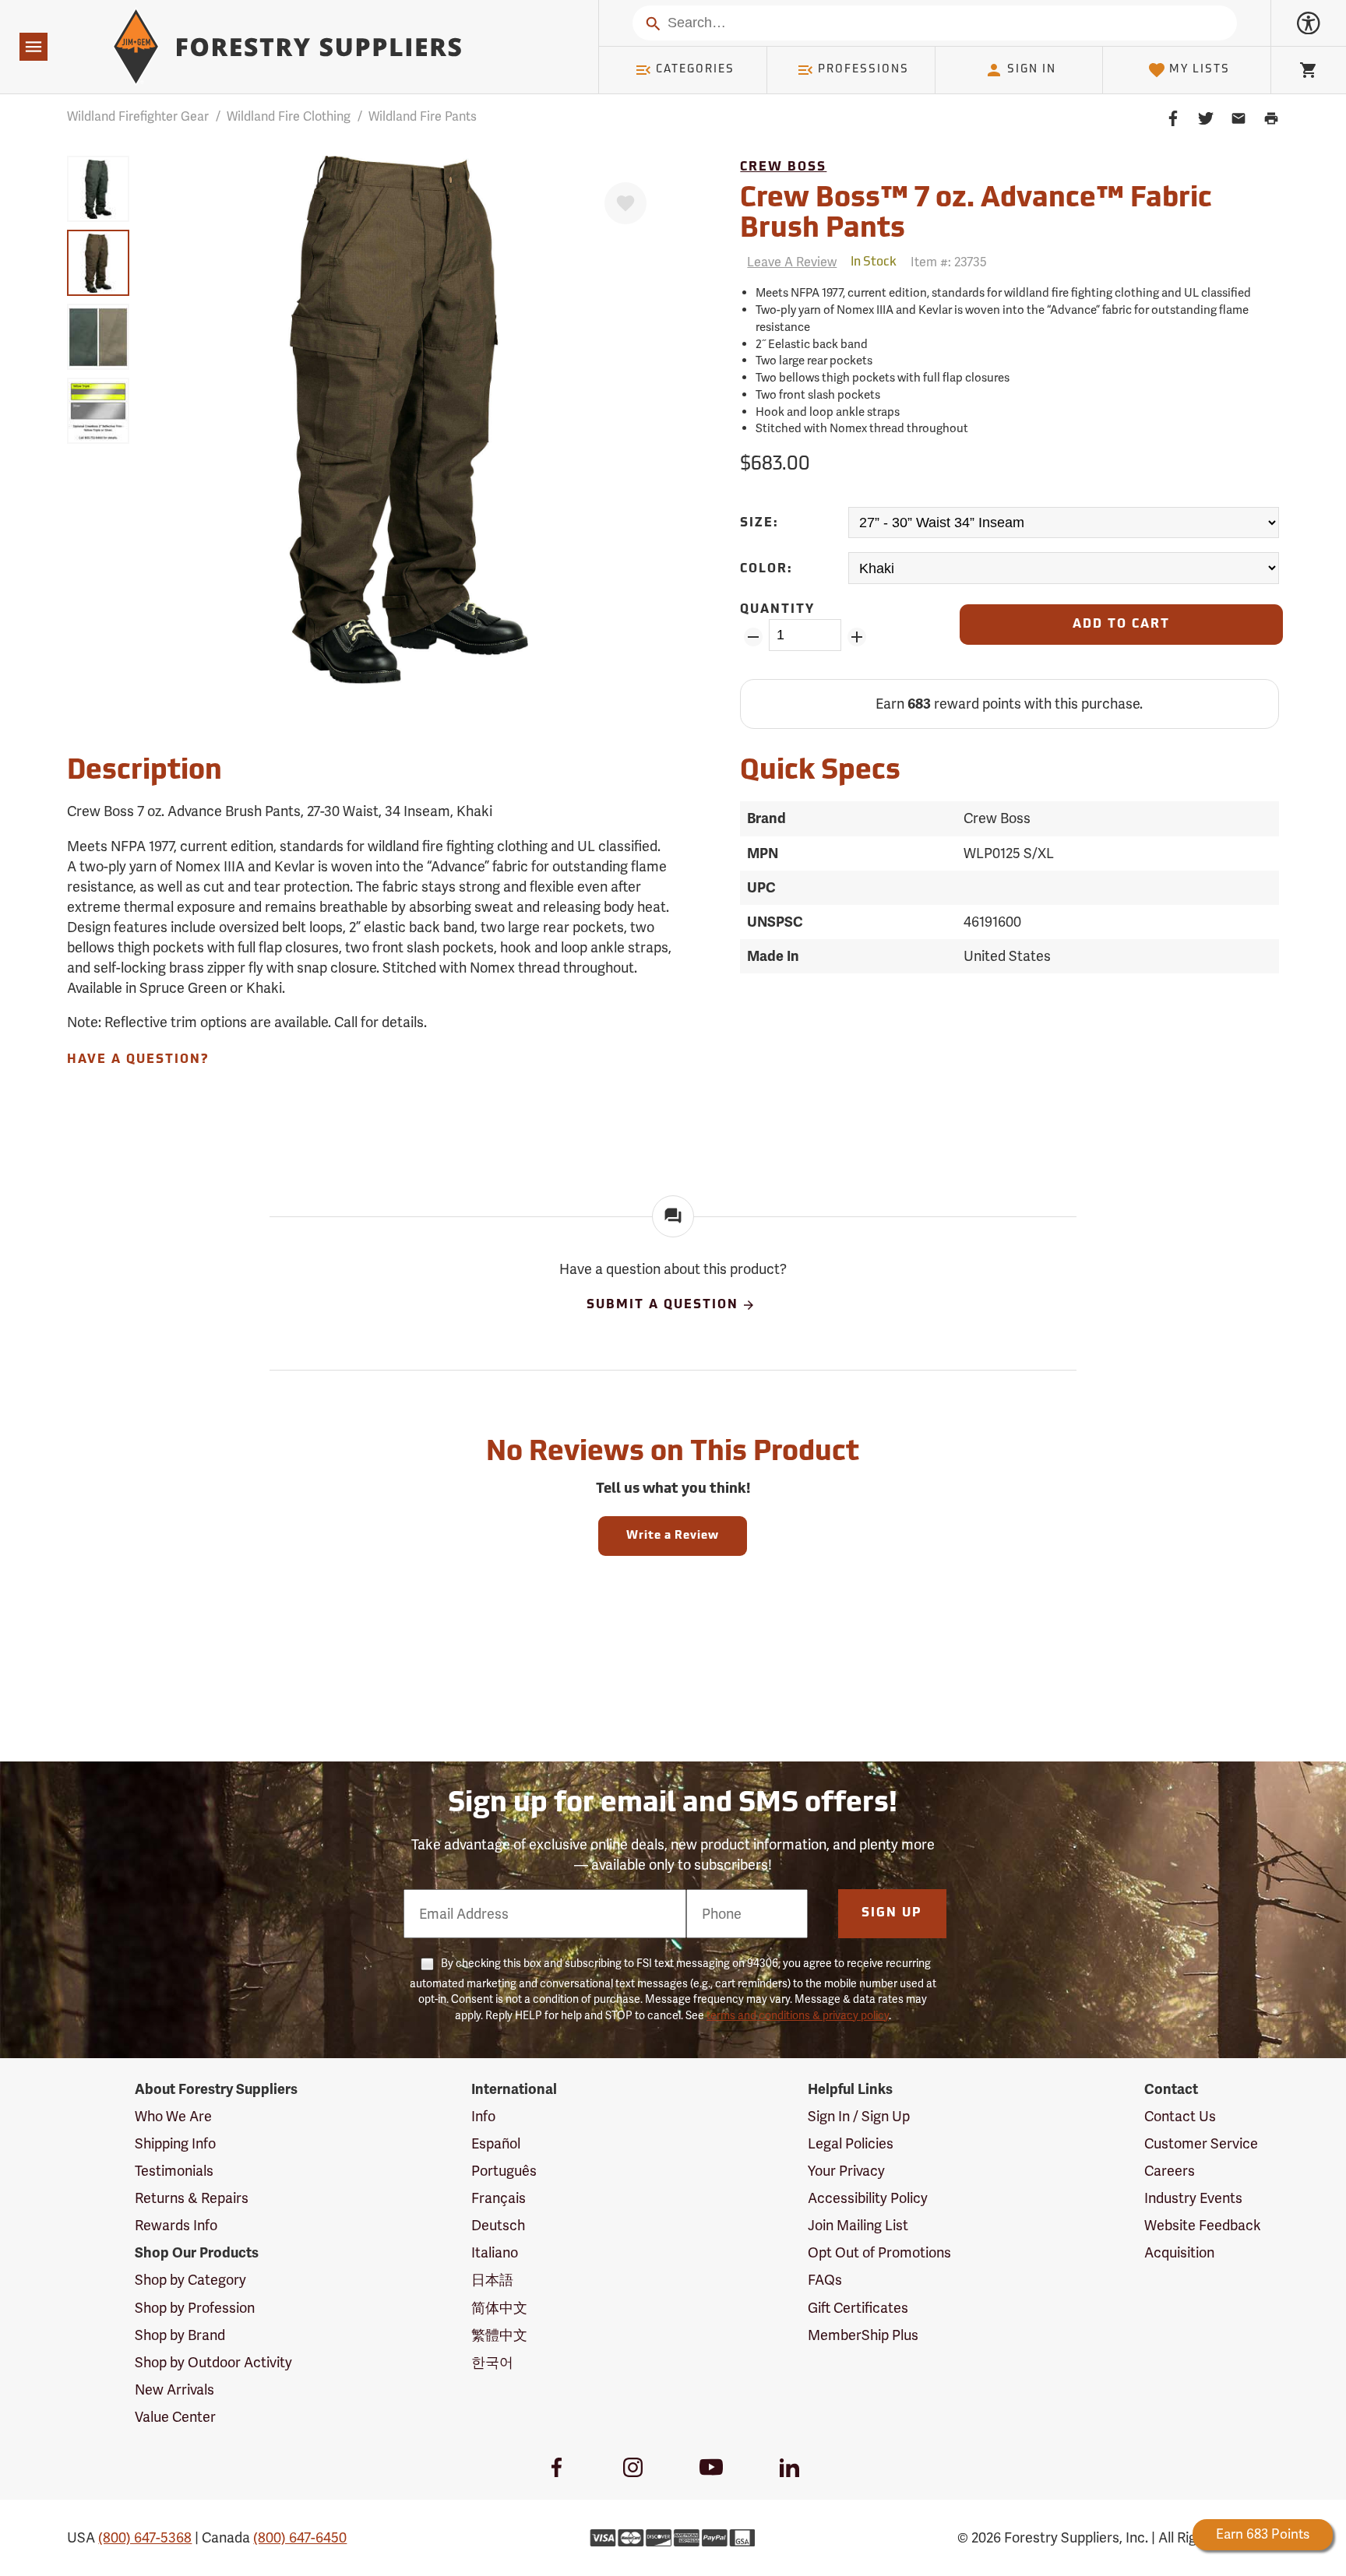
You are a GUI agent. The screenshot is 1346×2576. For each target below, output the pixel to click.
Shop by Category (190, 2280)
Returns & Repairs (192, 2198)
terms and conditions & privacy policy (798, 2015)
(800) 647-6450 (300, 2537)
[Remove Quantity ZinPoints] (753, 637)
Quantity (777, 610)
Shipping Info (175, 2143)
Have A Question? (138, 1060)
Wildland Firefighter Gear (138, 116)
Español (496, 2143)
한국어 (492, 2362)
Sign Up (892, 1913)
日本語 (492, 2280)
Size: (759, 523)
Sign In (1032, 70)
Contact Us (1180, 2116)
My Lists (1200, 70)
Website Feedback (1203, 2225)
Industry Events (1193, 2198)
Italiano (495, 2252)
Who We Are (173, 2116)
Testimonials (174, 2171)
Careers (1170, 2171)
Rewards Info (176, 2225)
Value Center (175, 2417)
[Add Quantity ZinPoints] (857, 637)
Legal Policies (851, 2143)
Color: (766, 569)
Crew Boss (783, 167)
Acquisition (1179, 2252)
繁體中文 (499, 2335)
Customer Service (1201, 2143)
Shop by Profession (195, 2308)
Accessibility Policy (868, 2198)
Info (483, 2116)
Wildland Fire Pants (423, 116)
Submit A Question (662, 1305)
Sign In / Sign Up (859, 2116)
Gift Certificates (858, 2308)
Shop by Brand (180, 2335)
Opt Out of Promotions (879, 2252)
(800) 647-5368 (145, 2537)
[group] (98, 189)
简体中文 (499, 2308)
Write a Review (673, 1536)
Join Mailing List (858, 2225)
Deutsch (498, 2225)
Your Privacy (846, 2171)
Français (499, 2198)
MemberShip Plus (863, 2335)
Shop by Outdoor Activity (213, 2362)
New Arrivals (174, 2389)
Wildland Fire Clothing (289, 116)
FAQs (825, 2280)
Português (504, 2171)
